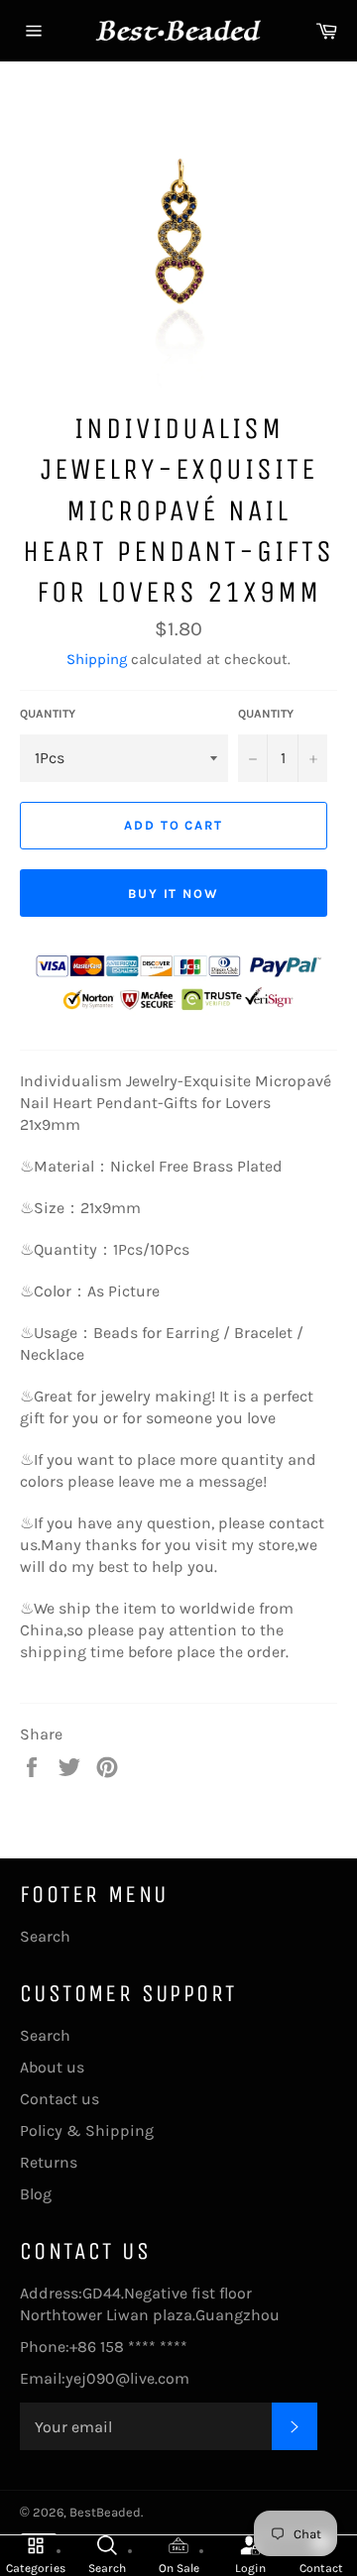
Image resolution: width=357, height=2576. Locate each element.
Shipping (97, 659)
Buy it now (174, 894)
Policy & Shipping (87, 2130)
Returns (49, 2162)
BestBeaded (105, 2512)
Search (45, 1936)
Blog (36, 2194)
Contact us (59, 2099)
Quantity (48, 714)
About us (52, 2067)
